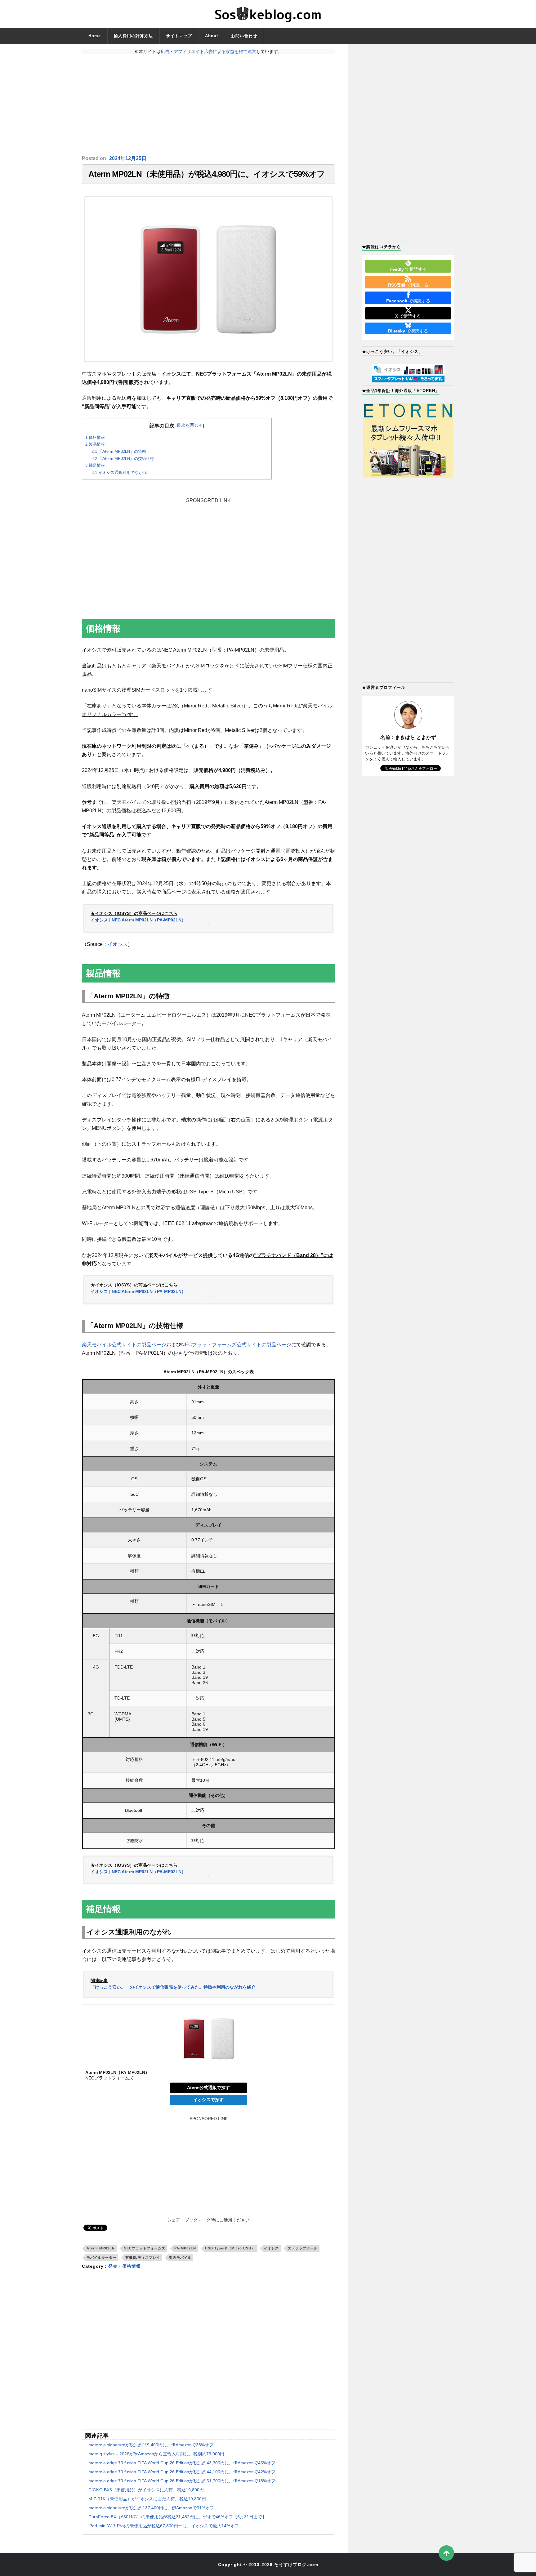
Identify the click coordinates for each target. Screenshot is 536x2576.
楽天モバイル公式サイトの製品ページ (124, 1345)
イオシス (118, 944)
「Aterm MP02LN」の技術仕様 (123, 459)
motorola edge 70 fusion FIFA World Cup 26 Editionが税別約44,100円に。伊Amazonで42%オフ (182, 2472)
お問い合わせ (244, 36)
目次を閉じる (190, 425)
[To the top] (446, 2553)
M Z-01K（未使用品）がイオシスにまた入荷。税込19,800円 (147, 2499)
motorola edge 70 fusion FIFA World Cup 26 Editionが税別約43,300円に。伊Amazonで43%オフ (182, 2463)
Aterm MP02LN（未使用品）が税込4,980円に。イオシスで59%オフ (207, 174)
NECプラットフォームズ (145, 2248)
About (212, 36)
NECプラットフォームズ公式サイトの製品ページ (236, 1345)
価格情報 (95, 437)
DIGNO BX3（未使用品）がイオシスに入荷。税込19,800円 (146, 2490)
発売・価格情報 (125, 2266)
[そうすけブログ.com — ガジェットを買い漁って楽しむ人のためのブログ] (268, 14)
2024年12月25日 (128, 158)
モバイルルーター (101, 2257)
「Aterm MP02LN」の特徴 (119, 451)
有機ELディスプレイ (143, 2257)
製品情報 (95, 444)
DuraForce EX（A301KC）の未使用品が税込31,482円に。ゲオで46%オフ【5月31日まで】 (177, 2517)
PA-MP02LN (185, 2248)
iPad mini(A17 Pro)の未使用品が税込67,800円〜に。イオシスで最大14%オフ (164, 2526)
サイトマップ (179, 36)
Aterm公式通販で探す (208, 2088)
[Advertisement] (208, 105)
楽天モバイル (180, 2257)
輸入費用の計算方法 (133, 36)
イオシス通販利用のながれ (119, 472)
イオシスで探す (208, 2100)
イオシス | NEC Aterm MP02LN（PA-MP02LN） (138, 920)
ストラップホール (303, 2248)
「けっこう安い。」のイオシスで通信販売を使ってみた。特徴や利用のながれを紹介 (173, 1987)
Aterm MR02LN (101, 2248)
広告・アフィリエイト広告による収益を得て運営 (208, 51)
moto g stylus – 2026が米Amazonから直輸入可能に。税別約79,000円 (156, 2454)
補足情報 (95, 465)
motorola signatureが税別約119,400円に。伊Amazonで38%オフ (151, 2445)
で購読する (408, 269)
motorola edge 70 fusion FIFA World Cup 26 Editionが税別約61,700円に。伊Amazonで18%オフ (182, 2481)
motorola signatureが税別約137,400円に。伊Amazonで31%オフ (151, 2508)
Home (95, 36)
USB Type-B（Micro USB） (230, 2248)
